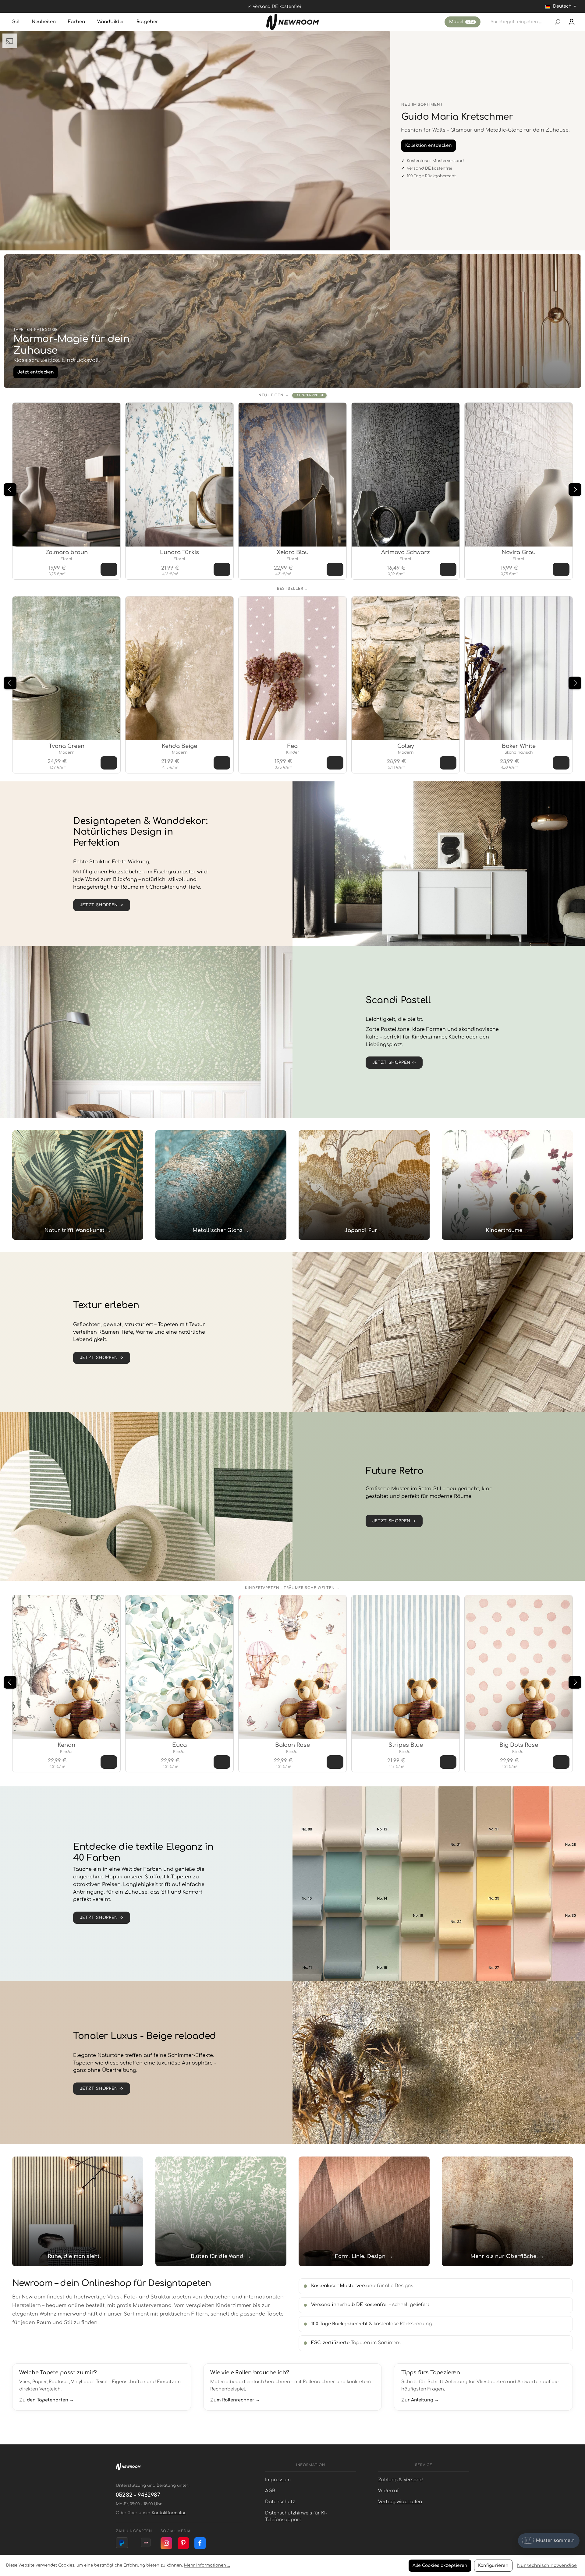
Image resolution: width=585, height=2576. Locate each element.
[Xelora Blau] (292, 475)
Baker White (519, 746)
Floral (66, 559)
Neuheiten (271, 395)
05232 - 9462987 (138, 2495)
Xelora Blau (293, 552)
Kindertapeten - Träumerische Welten (290, 1588)
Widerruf (388, 2491)
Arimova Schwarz (406, 552)
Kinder (293, 752)
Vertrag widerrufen (400, 2502)
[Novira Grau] (519, 475)
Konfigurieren (493, 2565)
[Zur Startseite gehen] (293, 22)
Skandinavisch (519, 752)
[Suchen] (557, 22)
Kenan (66, 1745)
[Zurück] (10, 490)
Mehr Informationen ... (207, 2565)
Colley (406, 746)
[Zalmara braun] (66, 475)
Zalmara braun (67, 552)
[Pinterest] (183, 2543)
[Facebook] (200, 2543)
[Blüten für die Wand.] (221, 2211)
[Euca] (179, 1667)
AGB (270, 2491)
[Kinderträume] (507, 1185)
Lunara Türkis (179, 552)
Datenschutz (280, 2502)
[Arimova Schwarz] (406, 475)
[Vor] (575, 490)
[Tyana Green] (66, 668)
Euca (179, 1745)
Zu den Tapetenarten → (46, 2400)
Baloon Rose (292, 1745)
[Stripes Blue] (406, 1667)
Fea (292, 746)
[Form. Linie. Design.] (364, 2211)
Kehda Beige (179, 746)
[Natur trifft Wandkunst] (78, 1185)
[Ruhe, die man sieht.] (78, 2211)
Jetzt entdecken (36, 372)
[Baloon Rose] (292, 1667)
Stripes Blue (406, 1745)
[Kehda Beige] (179, 668)
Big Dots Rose (519, 1745)
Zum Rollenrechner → (235, 2400)
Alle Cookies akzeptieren (440, 2565)
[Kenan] (66, 1667)
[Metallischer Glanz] (221, 1185)
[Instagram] (166, 2543)
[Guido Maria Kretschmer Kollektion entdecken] (195, 141)
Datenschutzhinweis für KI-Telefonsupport (296, 2516)
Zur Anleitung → (420, 2400)
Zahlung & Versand (401, 2480)
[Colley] (406, 668)
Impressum (278, 2480)
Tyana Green (67, 746)
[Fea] (292, 668)
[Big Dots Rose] (519, 1667)
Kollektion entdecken (429, 145)
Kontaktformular (169, 2513)
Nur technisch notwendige (547, 2565)
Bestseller (290, 589)
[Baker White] (519, 668)
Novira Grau (519, 552)
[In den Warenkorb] (109, 569)
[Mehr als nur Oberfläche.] (507, 2211)
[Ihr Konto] (572, 22)
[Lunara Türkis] (179, 475)
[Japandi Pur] (364, 1185)
